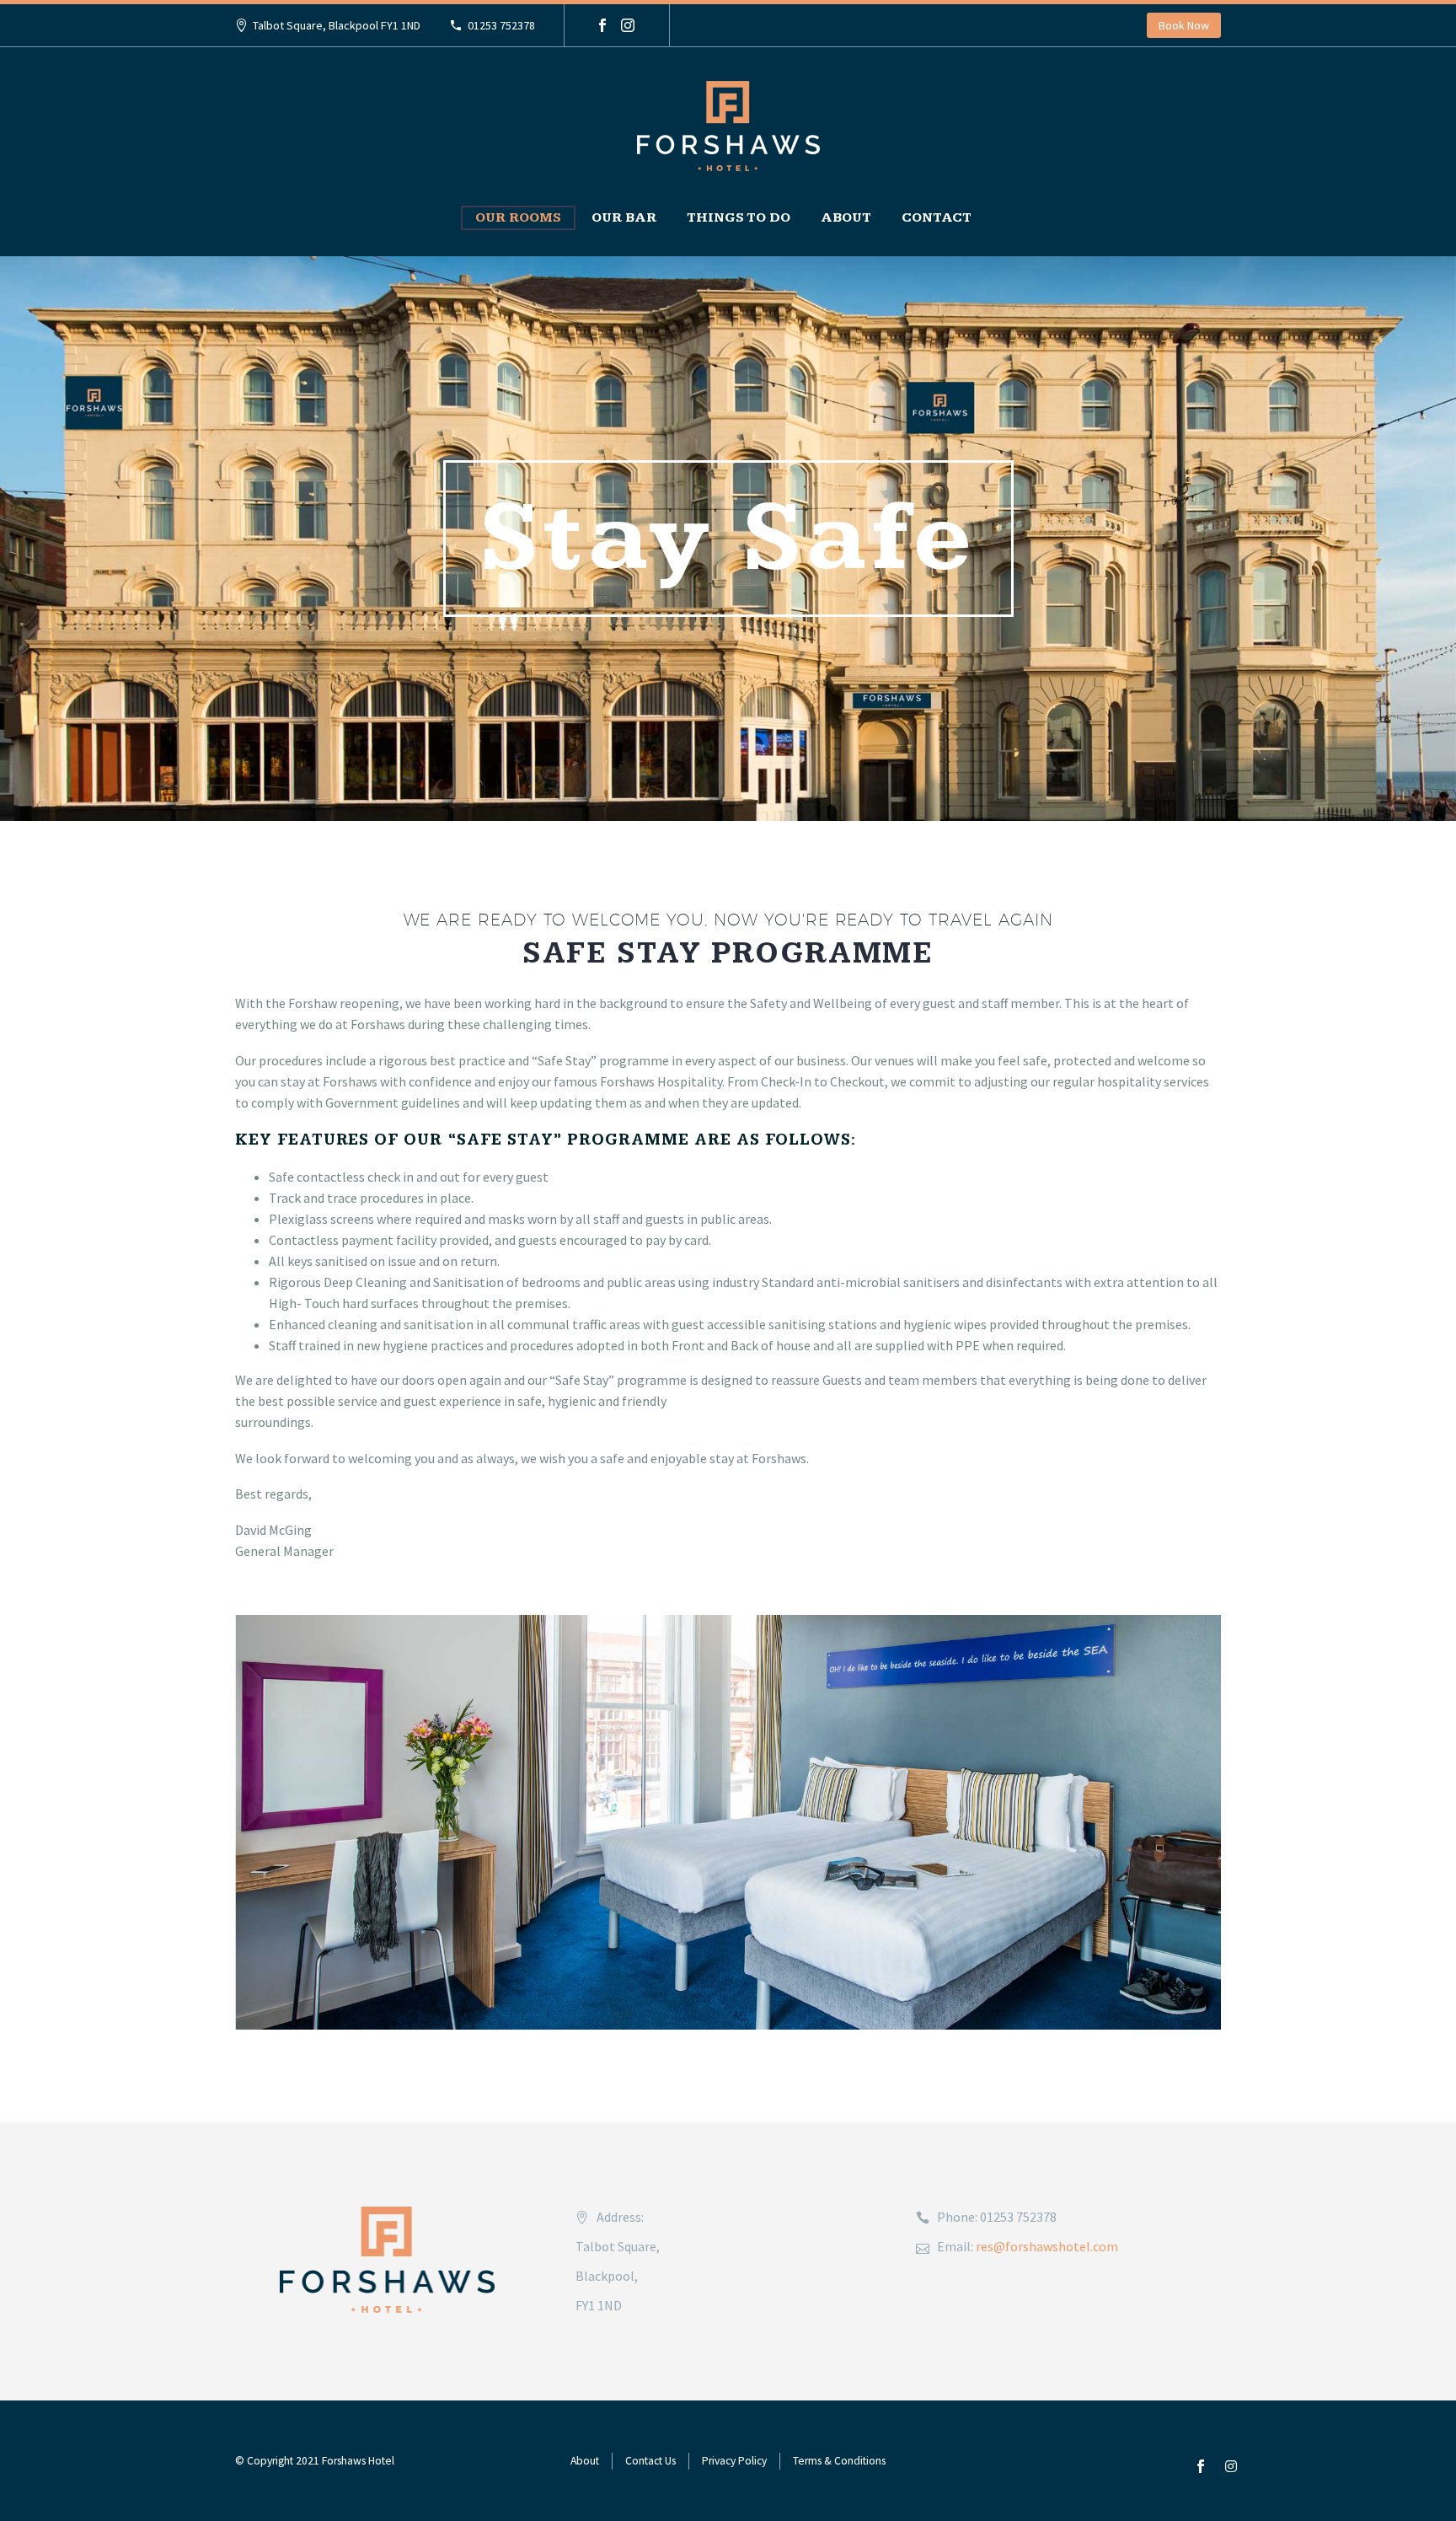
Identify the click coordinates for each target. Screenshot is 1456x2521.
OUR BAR (624, 218)
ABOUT (846, 218)
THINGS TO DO (739, 218)
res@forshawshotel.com (1047, 2246)
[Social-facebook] (1201, 2466)
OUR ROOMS (518, 218)
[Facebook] (602, 25)
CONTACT (937, 218)
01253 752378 (501, 25)
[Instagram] (628, 25)
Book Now (1184, 25)
